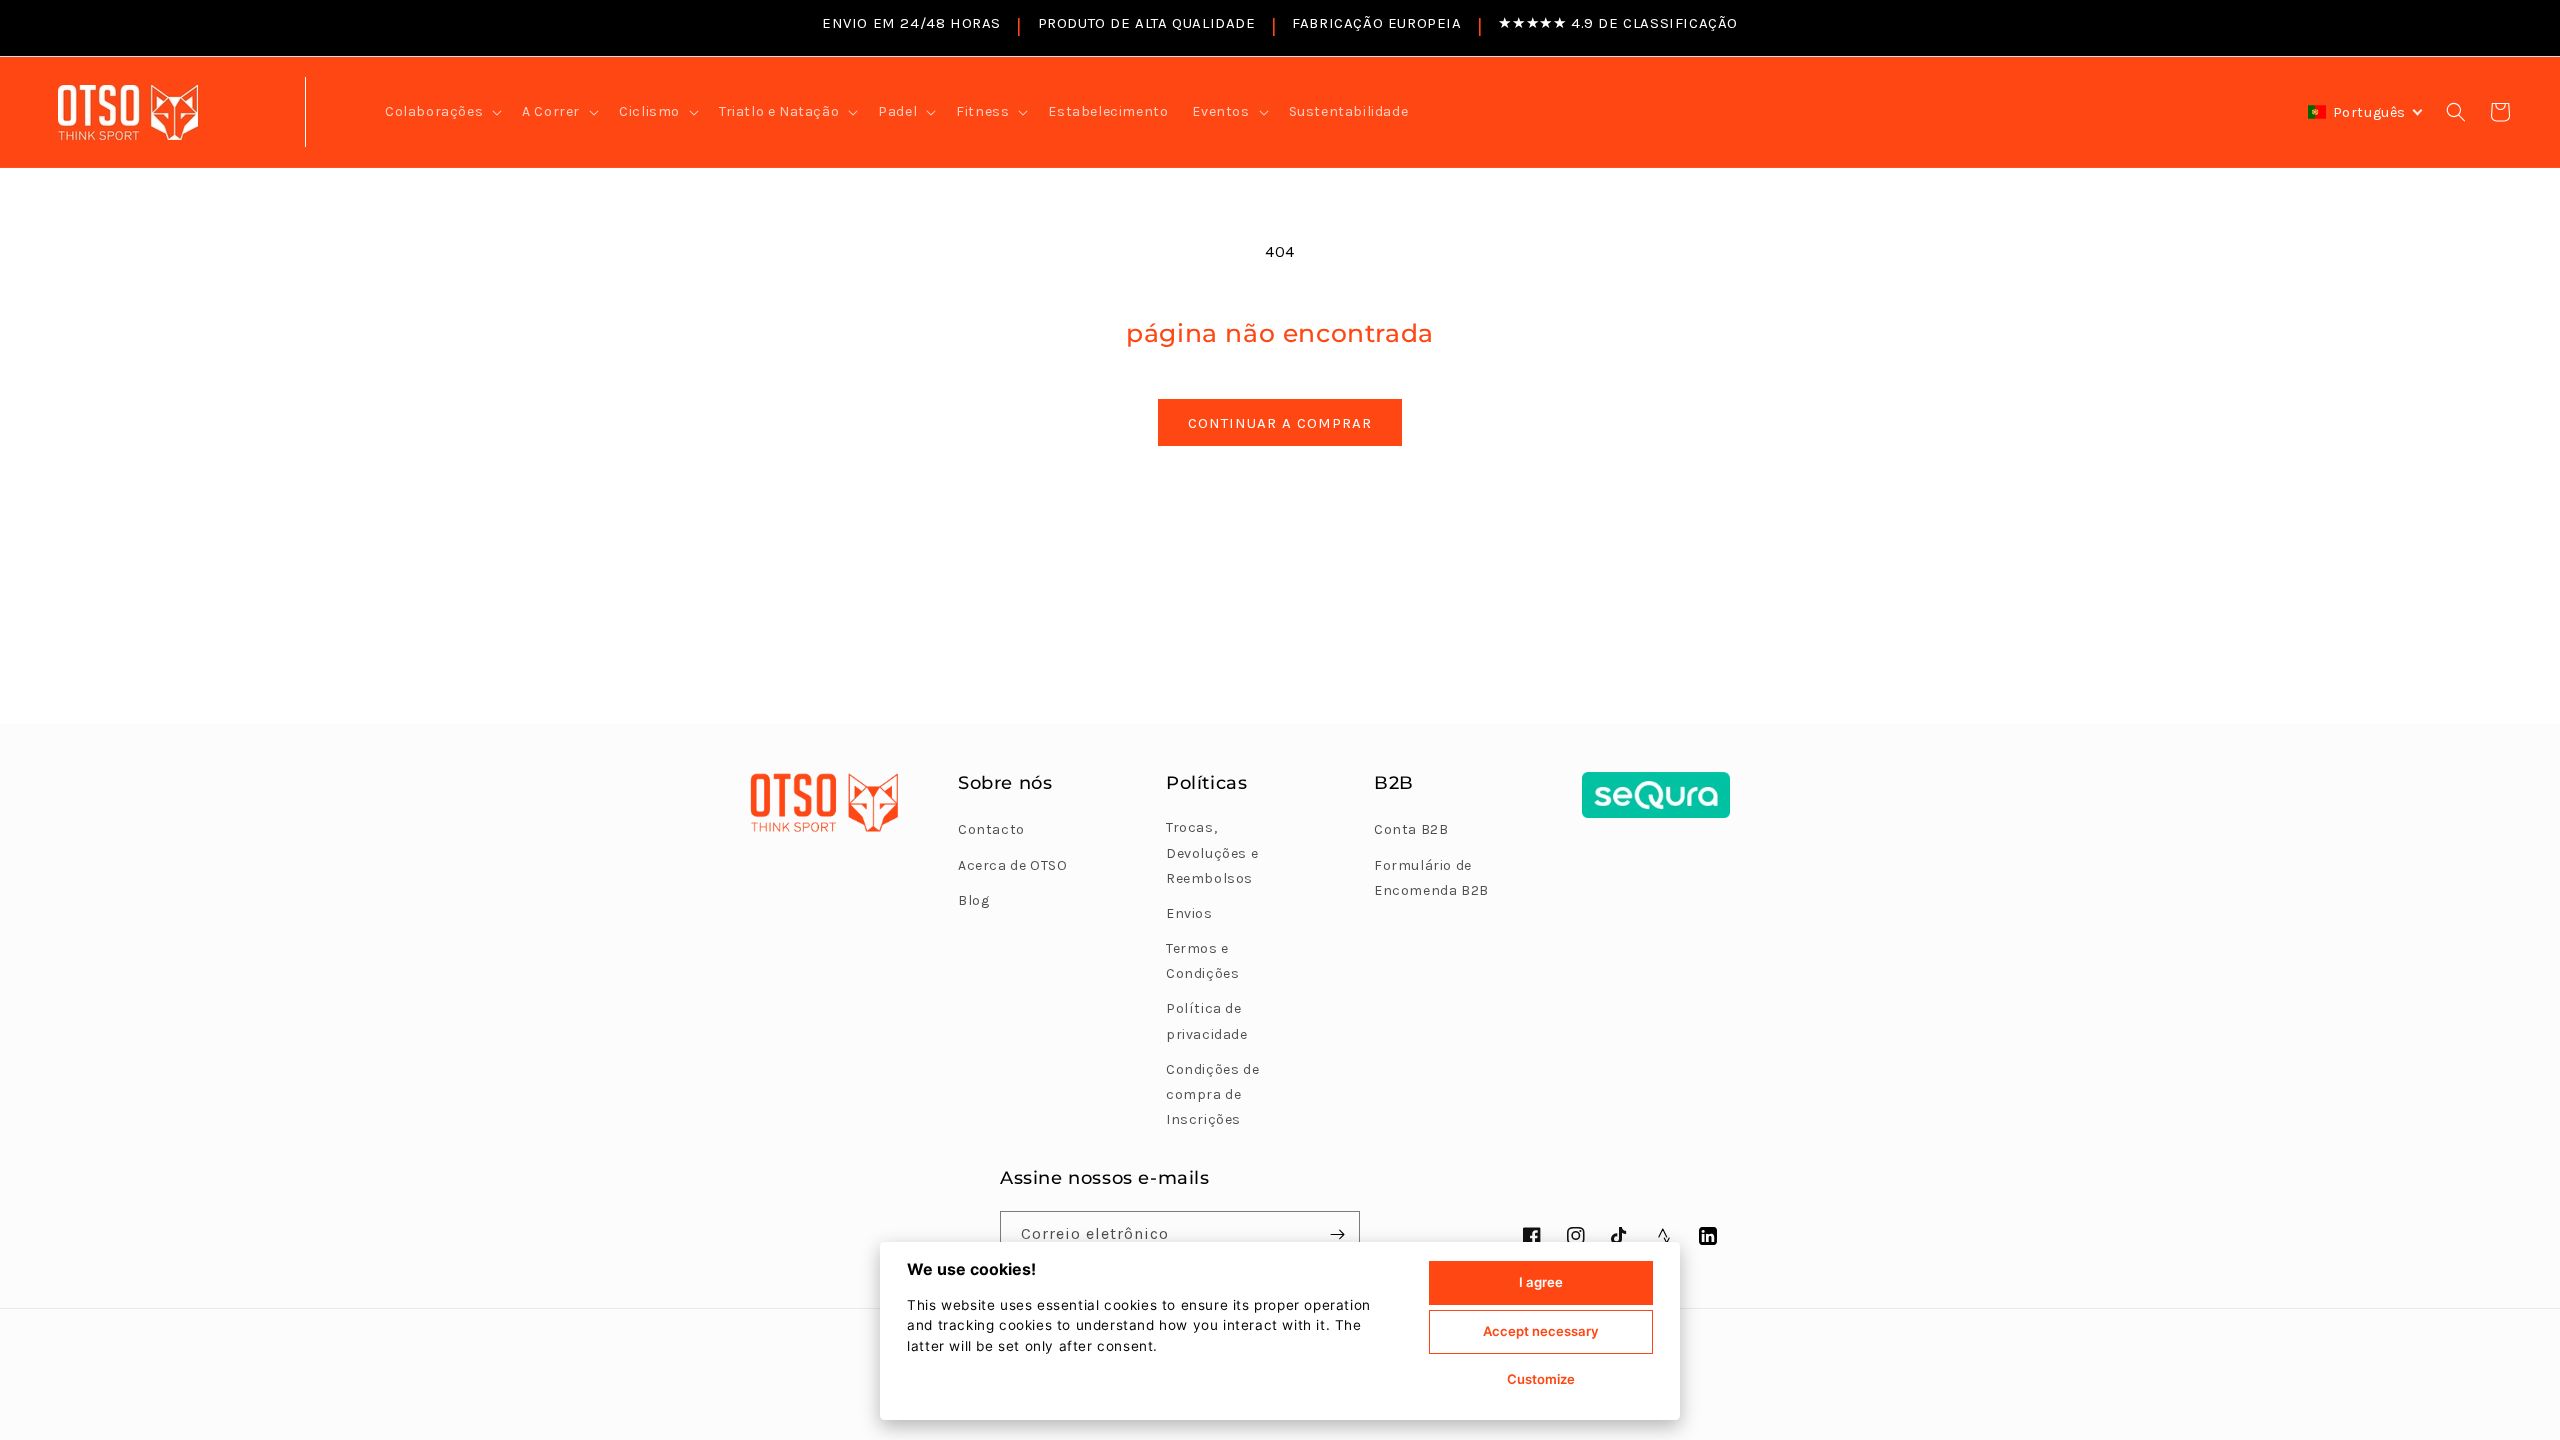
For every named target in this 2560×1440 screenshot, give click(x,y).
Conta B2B (1411, 829)
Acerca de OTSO (1012, 865)
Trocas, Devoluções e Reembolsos (1212, 852)
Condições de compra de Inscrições (1212, 1094)
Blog (973, 900)
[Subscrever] (1337, 1234)
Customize (1541, 1379)
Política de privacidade (1207, 1021)
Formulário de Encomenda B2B (1431, 878)
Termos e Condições (1202, 961)
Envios (1189, 913)
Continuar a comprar (1280, 423)
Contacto (991, 829)
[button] (441, 112)
